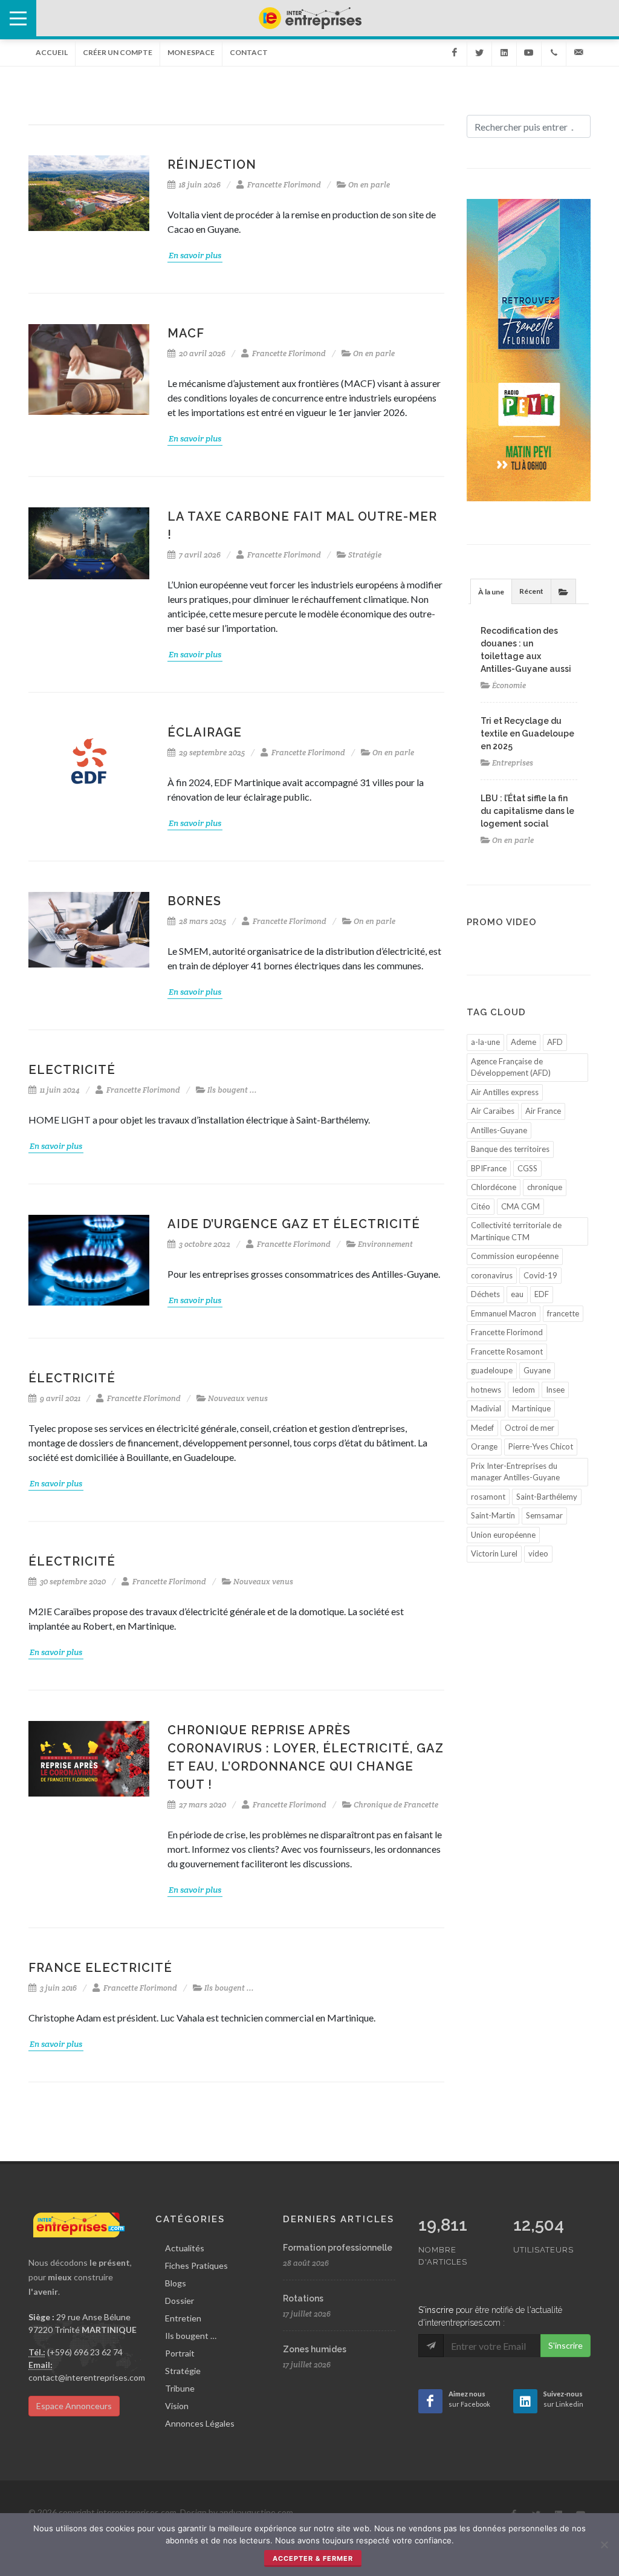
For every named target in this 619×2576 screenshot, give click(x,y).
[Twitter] (479, 53)
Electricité (72, 1070)
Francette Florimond (284, 185)
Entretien (183, 2318)
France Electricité (100, 1968)
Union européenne (503, 1535)
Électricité (72, 1378)
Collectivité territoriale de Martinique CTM (516, 1231)
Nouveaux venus (238, 1398)
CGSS (527, 1168)
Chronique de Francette (396, 1805)
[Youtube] (529, 53)
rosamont (488, 1497)
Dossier (180, 2301)
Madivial (486, 1408)
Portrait (180, 2353)
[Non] (604, 2545)
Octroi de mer (530, 1428)
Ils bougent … (191, 2336)
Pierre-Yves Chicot (541, 1446)
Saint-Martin (493, 1515)
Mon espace (191, 52)
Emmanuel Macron (504, 1313)
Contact (249, 52)
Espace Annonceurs (74, 2406)
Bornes (194, 901)
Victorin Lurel (494, 1553)
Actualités (185, 2248)
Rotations (303, 2298)
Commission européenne (515, 1256)
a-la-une (485, 1042)
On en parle (369, 185)
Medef (482, 1428)
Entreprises (513, 763)
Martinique (531, 1408)
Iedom (523, 1390)
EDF (542, 1294)
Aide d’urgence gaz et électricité (294, 1224)
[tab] (491, 591)
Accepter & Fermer (313, 2558)
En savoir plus (195, 255)
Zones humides (315, 2349)
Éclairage (205, 732)
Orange (484, 1446)
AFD (555, 1042)
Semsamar (544, 1515)
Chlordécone (494, 1187)
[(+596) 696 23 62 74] (554, 53)
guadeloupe (492, 1370)
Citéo (481, 1206)
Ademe (523, 1042)
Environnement (385, 1244)
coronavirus (492, 1275)
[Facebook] (455, 53)
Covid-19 (540, 1275)
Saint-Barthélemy (547, 1497)
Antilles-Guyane (499, 1130)
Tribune (180, 2388)
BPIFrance (489, 1168)
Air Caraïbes (493, 1111)
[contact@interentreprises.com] (578, 53)
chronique (545, 1187)
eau (517, 1294)
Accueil (52, 52)
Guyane (537, 1370)
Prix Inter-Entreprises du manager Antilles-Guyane (515, 1472)
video (538, 1553)
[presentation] (563, 591)
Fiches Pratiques (196, 2265)
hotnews (486, 1390)
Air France (543, 1111)
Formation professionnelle (338, 2248)
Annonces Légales (200, 2423)
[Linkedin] (504, 53)
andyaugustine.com (256, 2512)
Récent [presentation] (531, 591)
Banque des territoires (510, 1149)
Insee (555, 1390)
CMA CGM (520, 1206)
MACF (186, 333)
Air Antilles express (505, 1092)
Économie (509, 685)
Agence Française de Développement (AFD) (511, 1067)
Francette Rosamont (507, 1351)
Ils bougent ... (232, 1090)
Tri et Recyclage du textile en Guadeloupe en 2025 (527, 733)
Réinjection (212, 164)
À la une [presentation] (491, 592)
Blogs (176, 2283)
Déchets (485, 1294)
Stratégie (365, 555)
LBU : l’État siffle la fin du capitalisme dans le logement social (527, 811)
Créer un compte (118, 52)
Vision (177, 2406)
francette (563, 1313)
